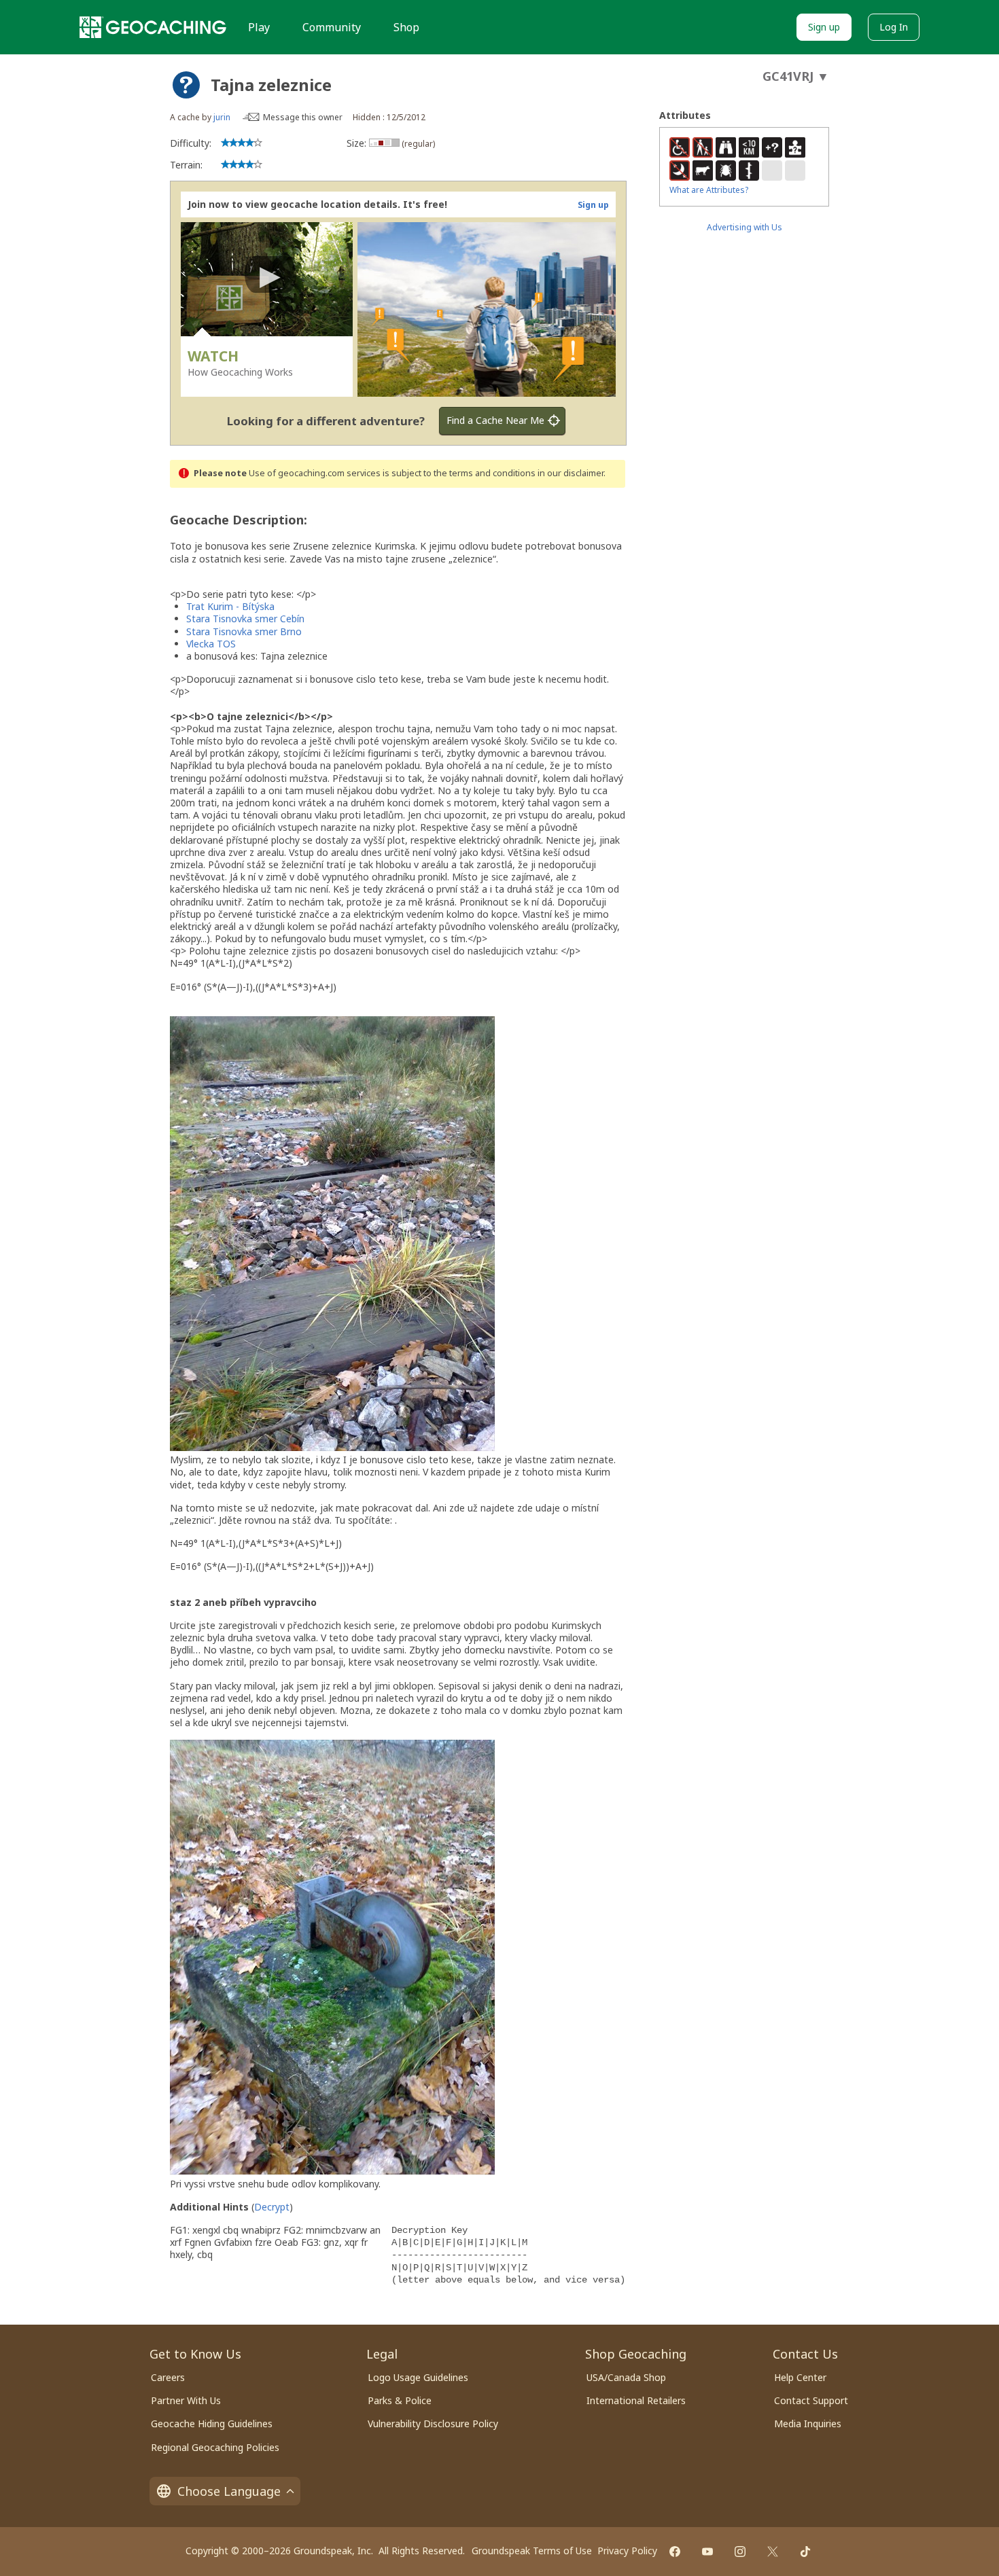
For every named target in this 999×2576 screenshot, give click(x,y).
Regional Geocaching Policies (215, 2447)
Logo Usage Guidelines (418, 2377)
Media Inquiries (808, 2423)
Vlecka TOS (211, 644)
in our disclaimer (571, 473)
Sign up (824, 27)
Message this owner (303, 117)
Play (259, 27)
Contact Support (811, 2400)
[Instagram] (740, 2552)
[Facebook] (675, 2552)
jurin (222, 117)
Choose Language (229, 2491)
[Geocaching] (153, 27)
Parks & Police (400, 2400)
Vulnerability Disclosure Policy (433, 2423)
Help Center (800, 2377)
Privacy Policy (627, 2551)
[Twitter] (773, 2552)
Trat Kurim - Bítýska (230, 606)
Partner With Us (186, 2400)
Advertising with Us (744, 227)
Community (332, 27)
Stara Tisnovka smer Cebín (245, 619)
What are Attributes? (709, 190)
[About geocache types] (186, 85)
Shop (406, 27)
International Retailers (636, 2400)
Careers (168, 2377)
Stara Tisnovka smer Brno (244, 631)
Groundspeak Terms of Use (532, 2551)
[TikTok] (805, 2552)
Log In (894, 27)
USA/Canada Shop (626, 2377)
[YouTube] (707, 2552)
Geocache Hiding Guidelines (212, 2423)
